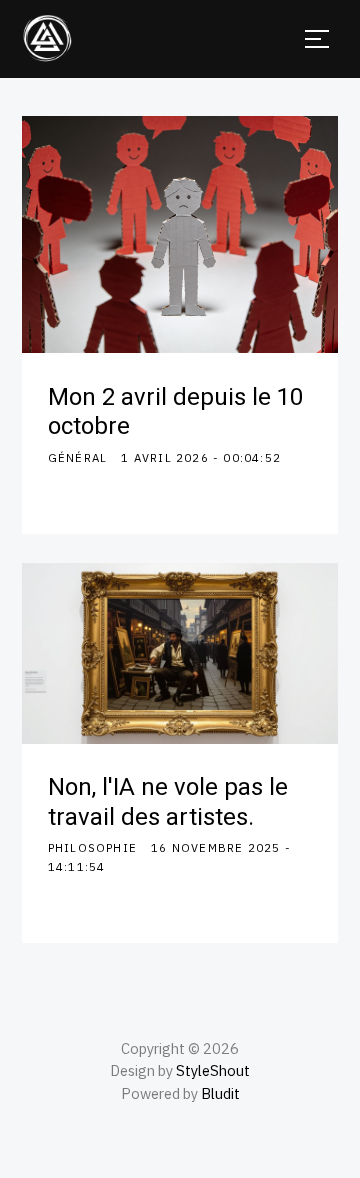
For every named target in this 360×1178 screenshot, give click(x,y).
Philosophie (92, 847)
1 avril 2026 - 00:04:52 (201, 457)
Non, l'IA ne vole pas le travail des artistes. (168, 802)
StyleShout (213, 1070)
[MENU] (317, 39)
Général (77, 457)
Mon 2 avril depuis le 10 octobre (175, 412)
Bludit (220, 1093)
